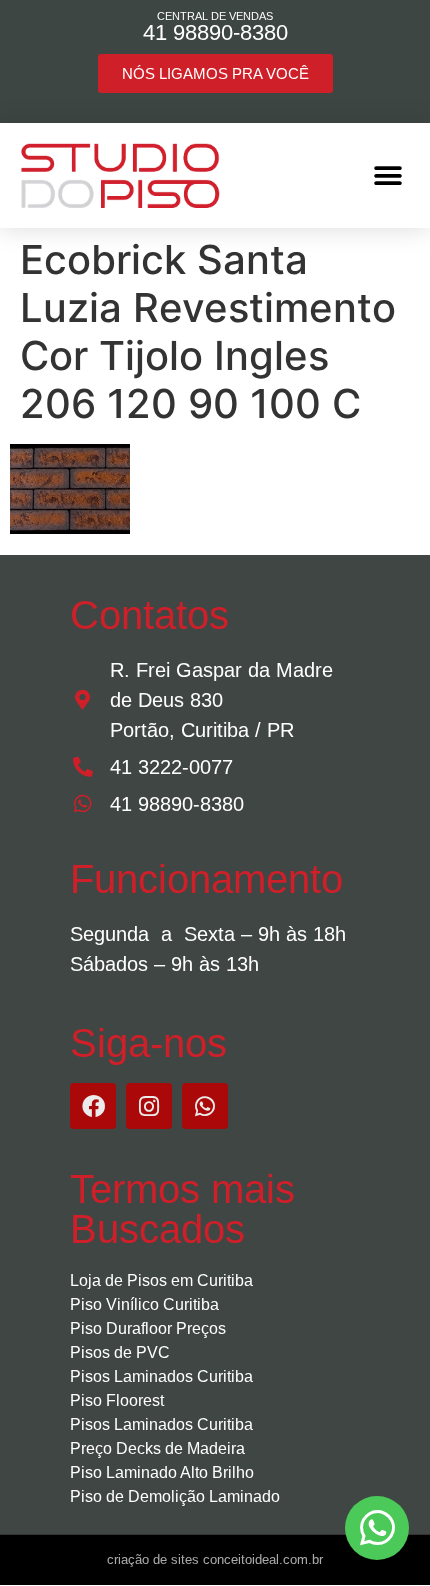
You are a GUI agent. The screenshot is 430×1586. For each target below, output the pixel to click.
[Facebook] (93, 1106)
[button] (387, 175)
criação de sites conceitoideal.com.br (215, 1559)
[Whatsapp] (205, 1106)
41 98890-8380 (215, 32)
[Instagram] (149, 1106)
